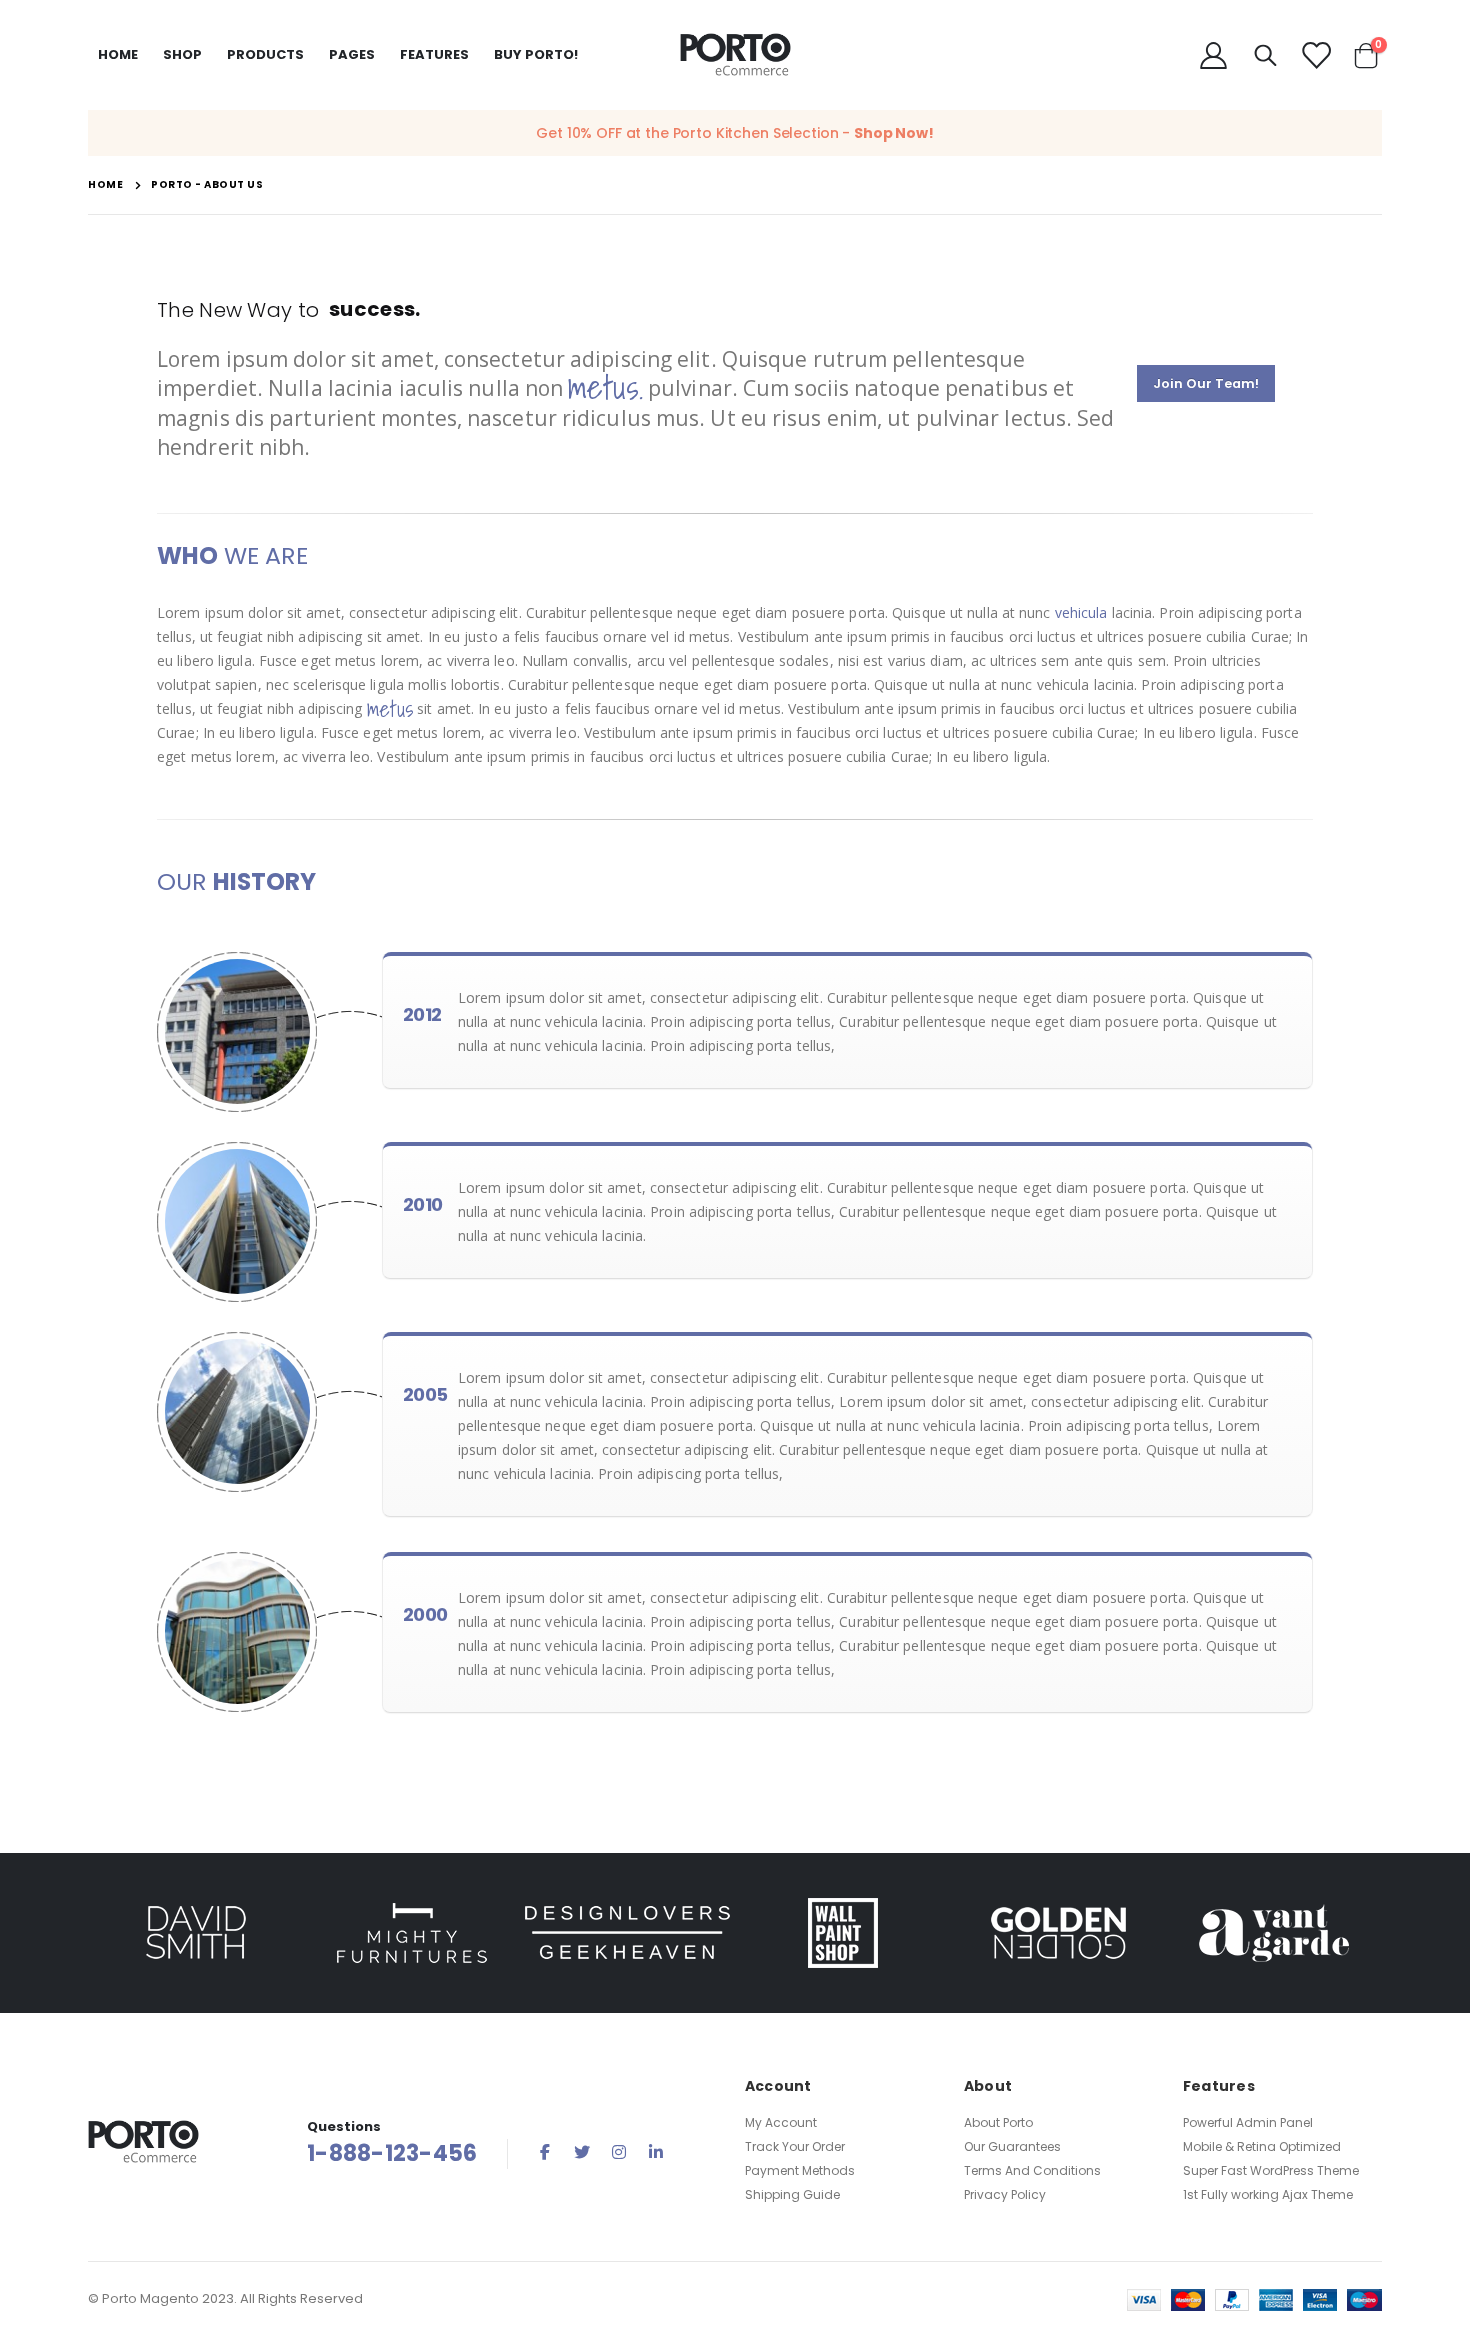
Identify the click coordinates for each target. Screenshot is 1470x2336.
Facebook (545, 2152)
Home (105, 184)
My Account (781, 2122)
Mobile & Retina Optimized (1262, 2146)
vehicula (1081, 612)
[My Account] (1213, 55)
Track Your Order (795, 2146)
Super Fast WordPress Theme (1271, 2170)
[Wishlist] (1315, 55)
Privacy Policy (1005, 2194)
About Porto (998, 2122)
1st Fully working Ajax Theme (1268, 2194)
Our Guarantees (1012, 2146)
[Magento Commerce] (735, 55)
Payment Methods (800, 2170)
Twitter (582, 2152)
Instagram (619, 2152)
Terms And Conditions (1032, 2170)
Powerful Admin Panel (1248, 2122)
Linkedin (656, 2152)
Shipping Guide (792, 2194)
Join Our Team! (1206, 383)
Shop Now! (894, 133)
